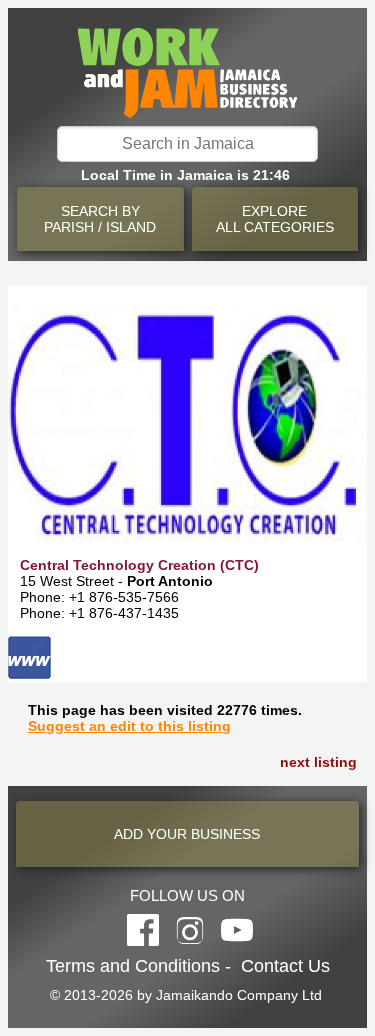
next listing (318, 762)
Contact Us (285, 966)
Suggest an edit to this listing (129, 726)
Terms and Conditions (133, 966)
